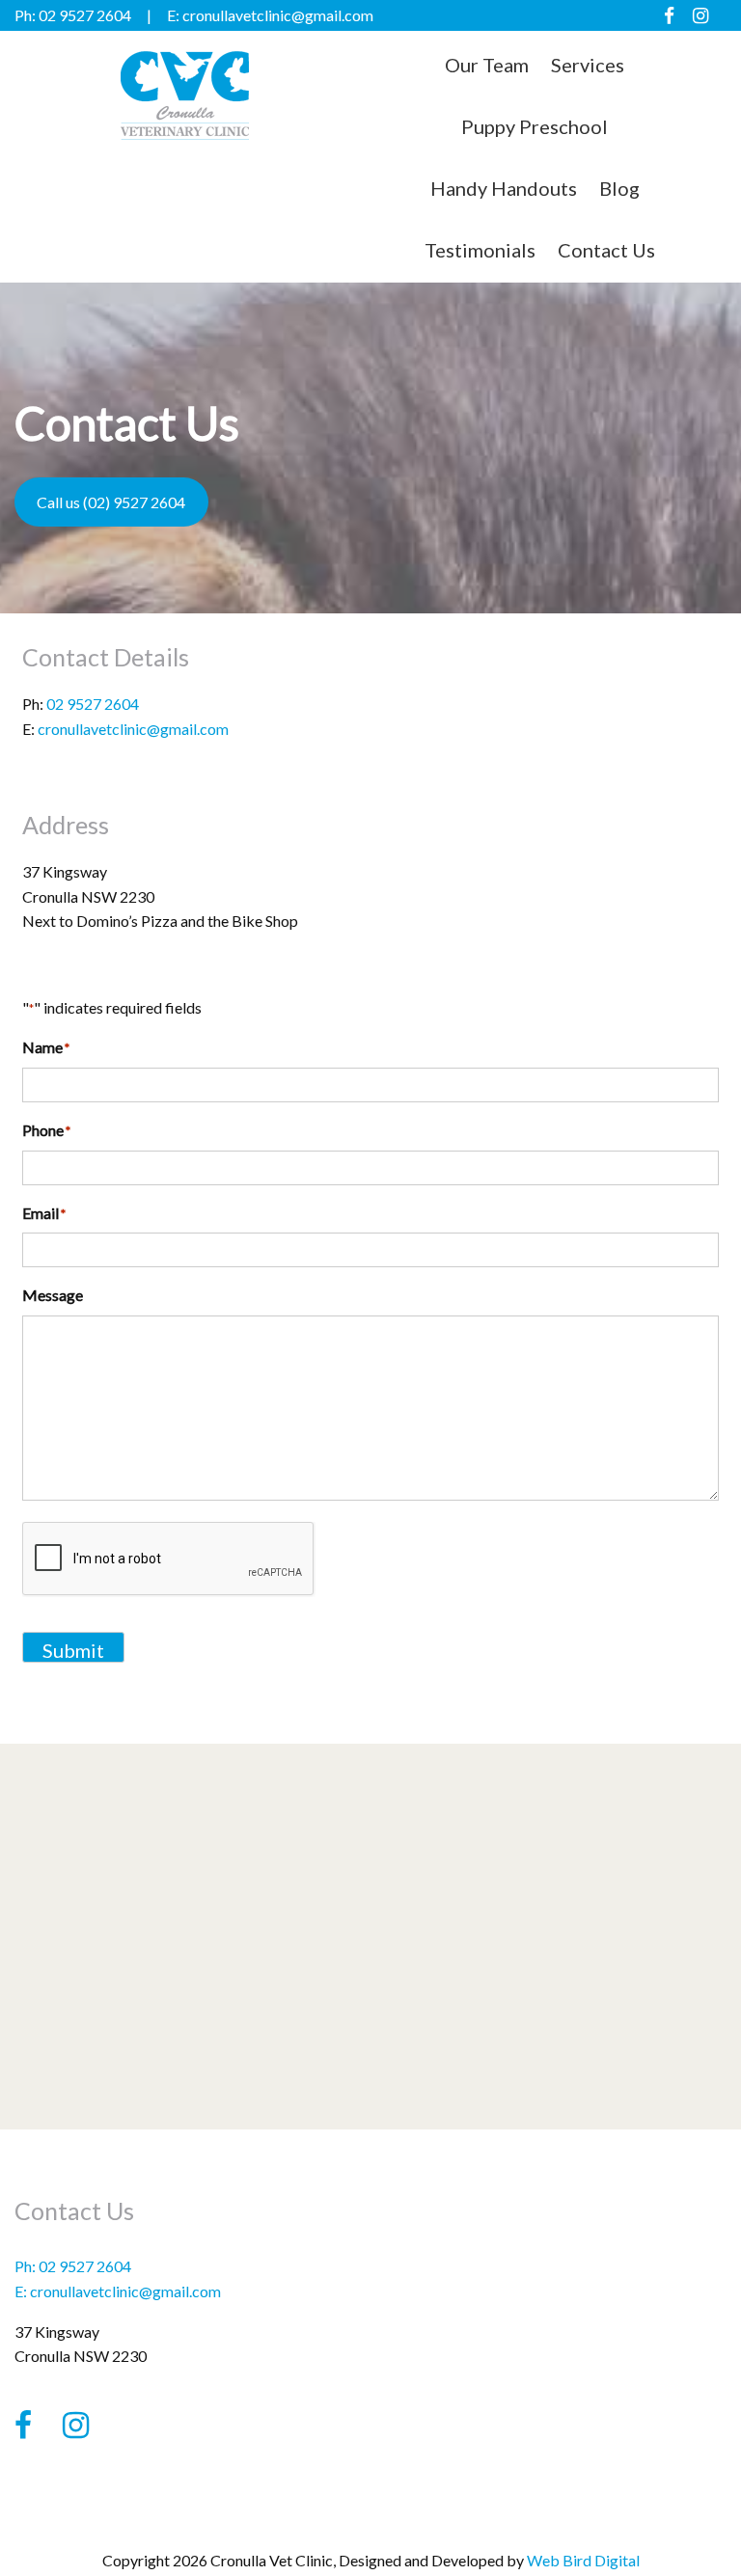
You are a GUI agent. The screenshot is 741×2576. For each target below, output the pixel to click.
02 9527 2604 (93, 704)
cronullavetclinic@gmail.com (133, 729)
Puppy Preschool (535, 126)
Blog (619, 188)
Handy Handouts (504, 188)
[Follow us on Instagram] (700, 15)
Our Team (487, 65)
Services (588, 65)
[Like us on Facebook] (669, 15)
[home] (185, 135)
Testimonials (480, 250)
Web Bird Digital (583, 2560)
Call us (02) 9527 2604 (111, 502)
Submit (73, 1650)
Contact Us (606, 250)
